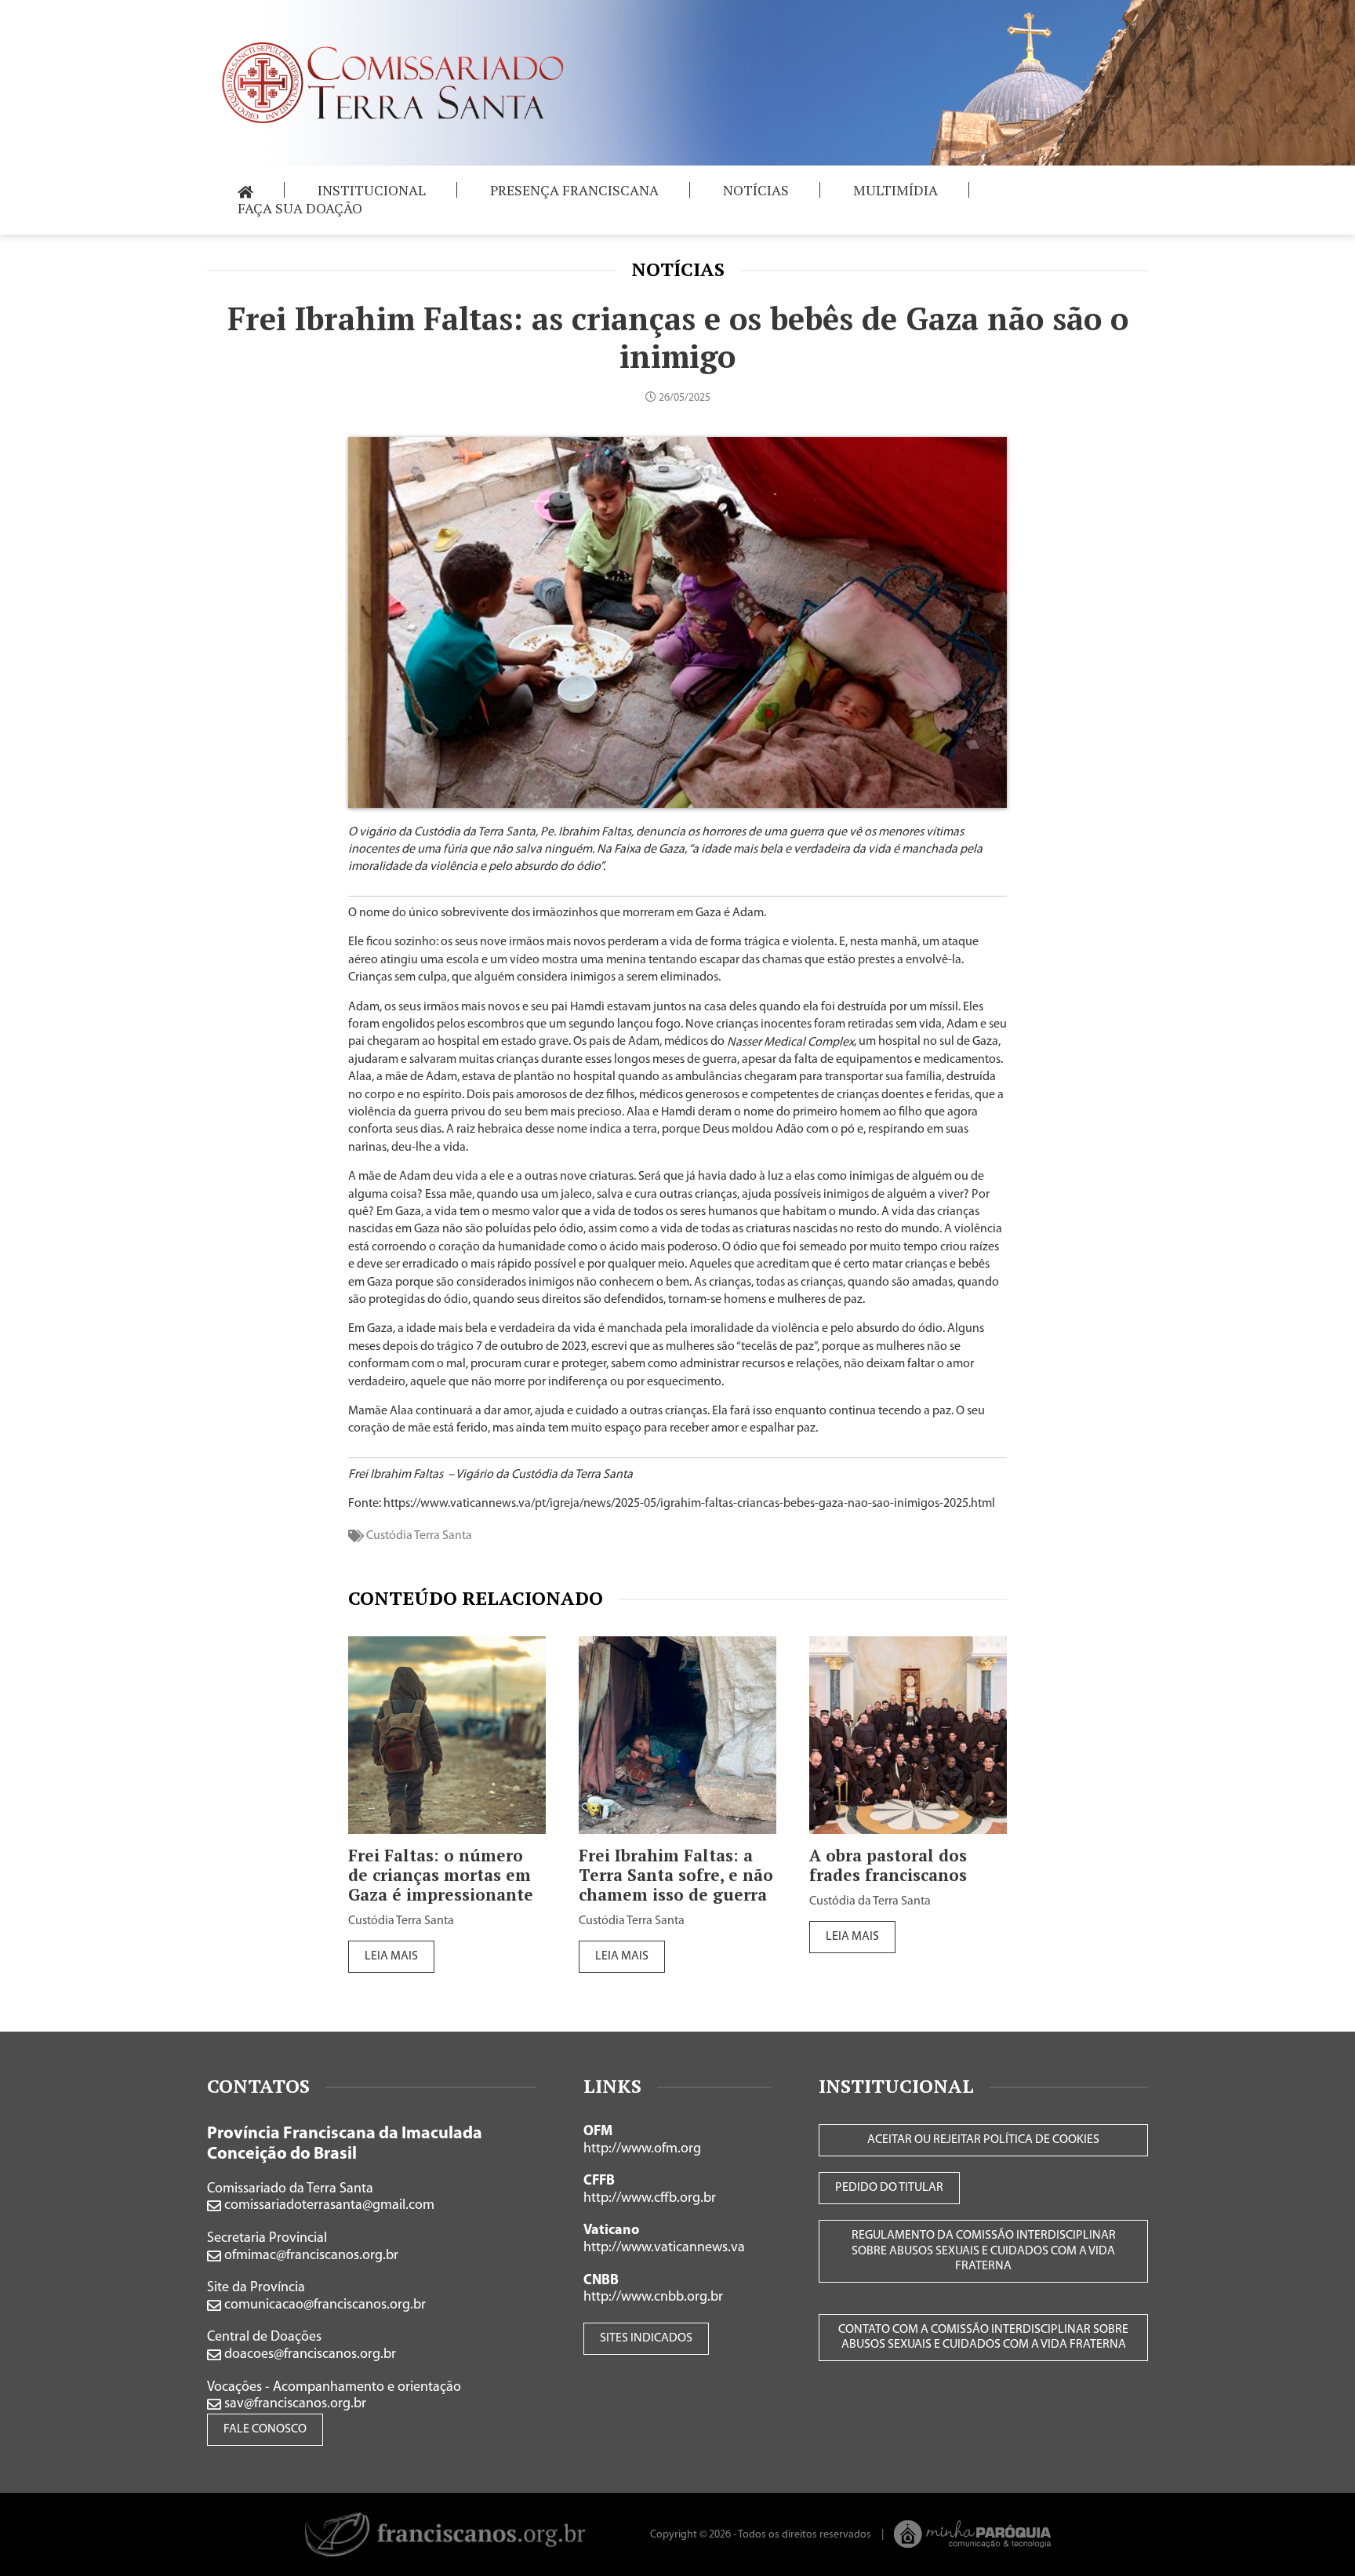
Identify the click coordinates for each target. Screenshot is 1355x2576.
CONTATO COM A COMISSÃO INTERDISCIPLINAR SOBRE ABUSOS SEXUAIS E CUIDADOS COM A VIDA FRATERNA (983, 2337)
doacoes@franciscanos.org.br (309, 2355)
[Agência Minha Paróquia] (973, 2534)
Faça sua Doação (300, 208)
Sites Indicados (646, 2338)
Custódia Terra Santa (419, 1536)
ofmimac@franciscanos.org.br (310, 2256)
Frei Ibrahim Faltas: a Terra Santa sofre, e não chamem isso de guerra (676, 1875)
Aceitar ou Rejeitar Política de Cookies (983, 2140)
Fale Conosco (265, 2429)
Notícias (678, 269)
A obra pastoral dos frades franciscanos (888, 1865)
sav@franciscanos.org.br (294, 2404)
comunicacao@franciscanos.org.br (323, 2305)
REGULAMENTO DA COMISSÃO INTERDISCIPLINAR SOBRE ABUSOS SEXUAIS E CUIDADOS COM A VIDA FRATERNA (984, 2250)
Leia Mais (391, 1956)
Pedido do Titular (889, 2188)
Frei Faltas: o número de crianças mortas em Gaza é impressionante (441, 1875)
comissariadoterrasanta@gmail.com (328, 2206)
